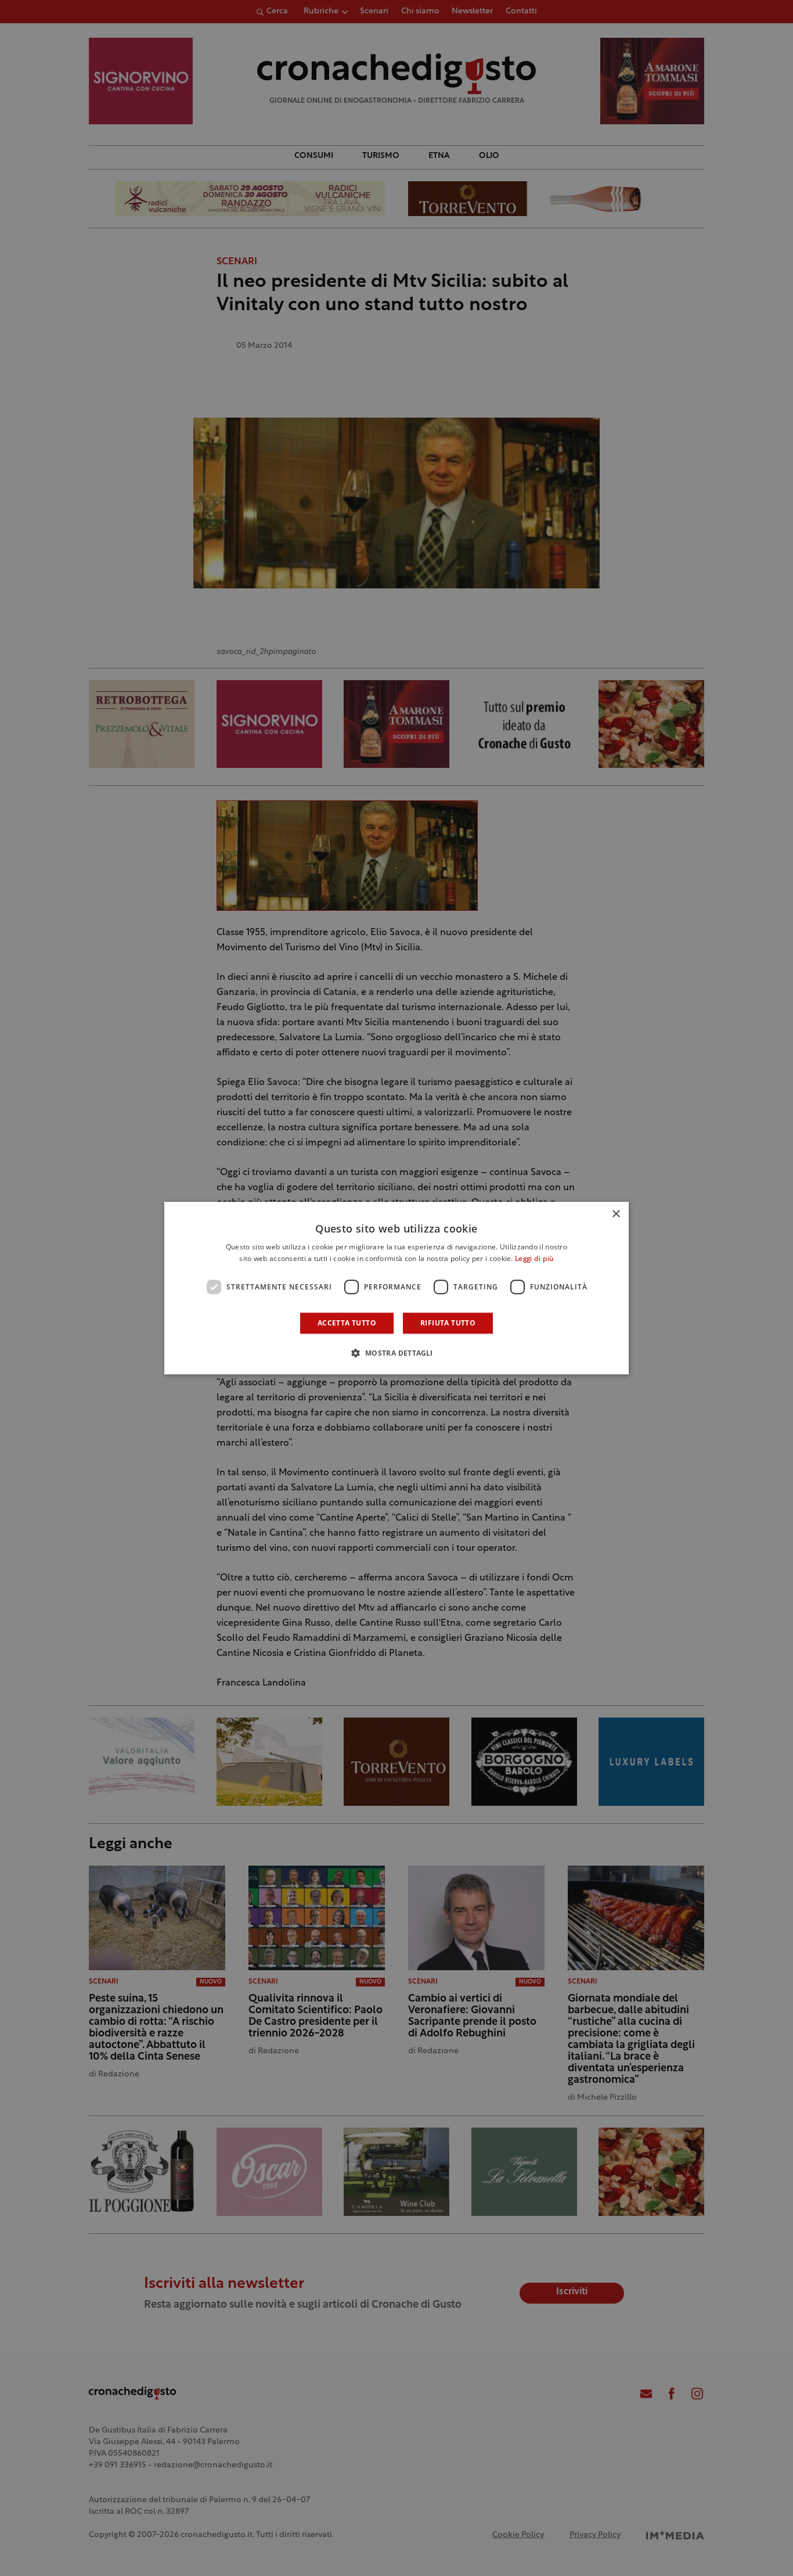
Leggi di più (534, 1259)
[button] (396, 1353)
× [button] (616, 1214)
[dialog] (396, 1288)
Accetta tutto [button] (347, 1323)
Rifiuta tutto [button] (448, 1323)
